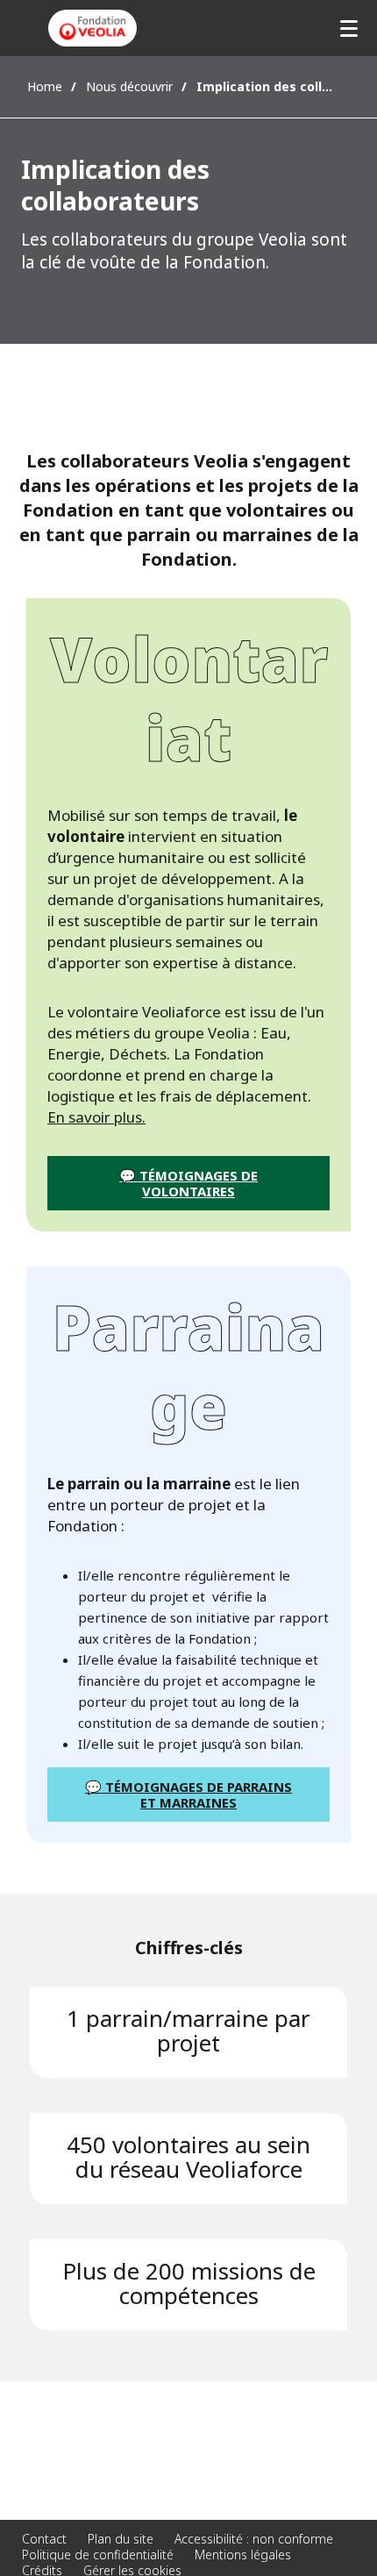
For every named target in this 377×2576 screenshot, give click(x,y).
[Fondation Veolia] (92, 28)
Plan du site (121, 2539)
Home (45, 86)
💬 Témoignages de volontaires (188, 1183)
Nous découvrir (129, 86)
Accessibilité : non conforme (254, 2539)
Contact (44, 2539)
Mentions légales (243, 2555)
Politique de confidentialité (98, 2555)
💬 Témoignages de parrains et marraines (188, 1795)
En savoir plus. (96, 1117)
